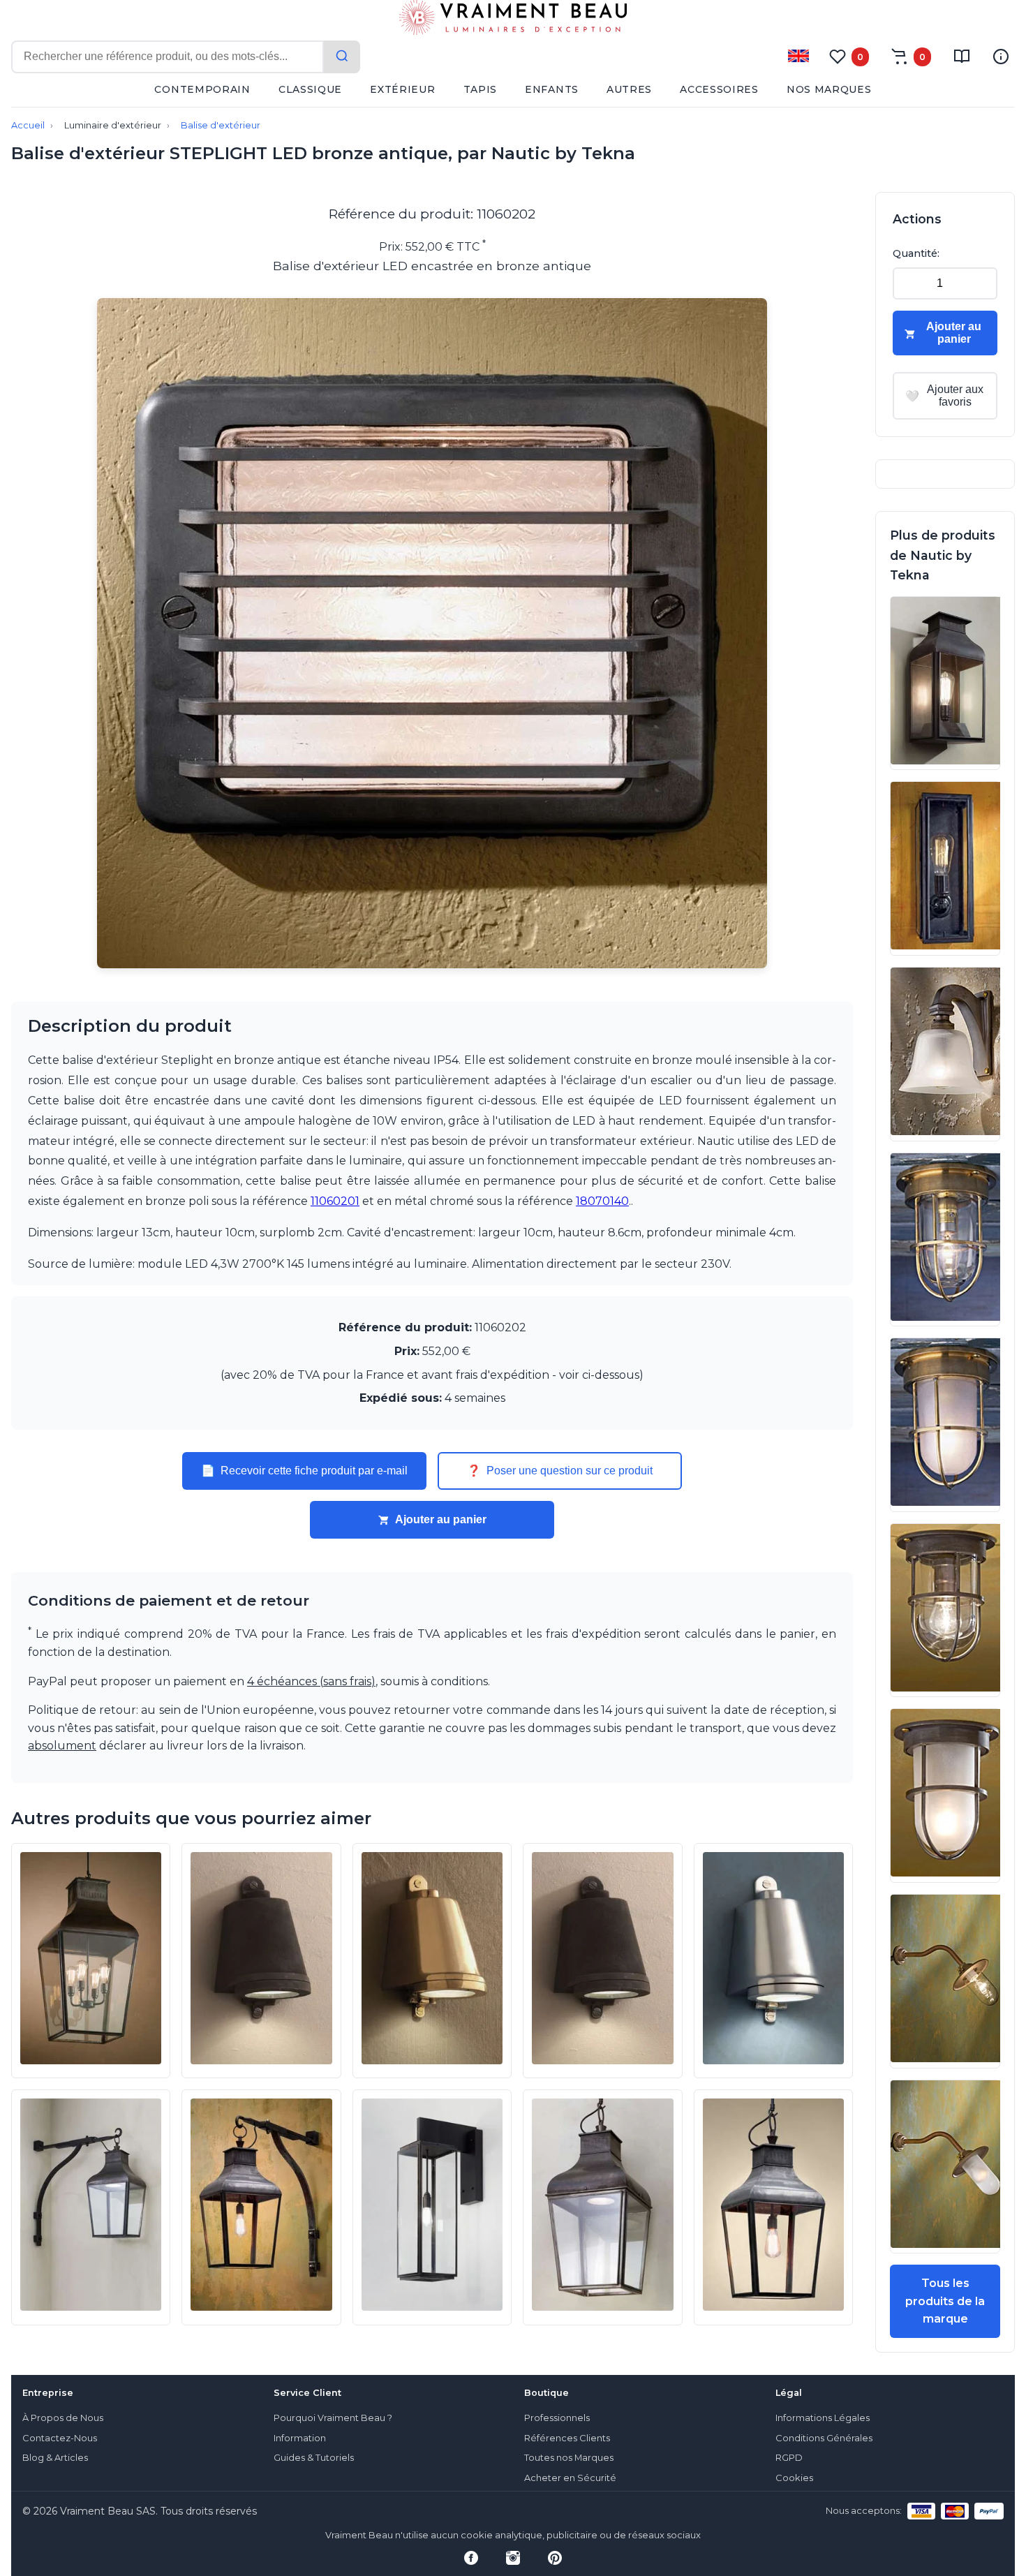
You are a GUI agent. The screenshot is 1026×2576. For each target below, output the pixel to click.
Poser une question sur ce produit (560, 1471)
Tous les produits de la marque (945, 2301)
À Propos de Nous (63, 2418)
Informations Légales (823, 2418)
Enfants (552, 89)
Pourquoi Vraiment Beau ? (333, 2418)
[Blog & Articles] (962, 57)
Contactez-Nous (60, 2438)
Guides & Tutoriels (314, 2458)
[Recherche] (342, 57)
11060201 (335, 1201)
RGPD (789, 2458)
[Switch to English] (798, 56)
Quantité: (916, 253)
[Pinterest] (555, 2558)
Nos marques (829, 89)
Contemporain (202, 89)
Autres (629, 89)
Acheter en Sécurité (570, 2478)
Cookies (794, 2478)
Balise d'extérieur (221, 125)
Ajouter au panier (441, 1519)
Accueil (28, 125)
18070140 (602, 1201)
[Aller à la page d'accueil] (513, 20)
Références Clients (567, 2438)
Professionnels (557, 2418)
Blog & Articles (55, 2458)
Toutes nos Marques (569, 2458)
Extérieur (402, 89)
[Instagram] (513, 2558)
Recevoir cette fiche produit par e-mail (304, 1471)
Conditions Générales (824, 2438)
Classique (310, 89)
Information (300, 2438)
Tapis (481, 89)
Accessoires (719, 89)
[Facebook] (471, 2558)
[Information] (1001, 57)
